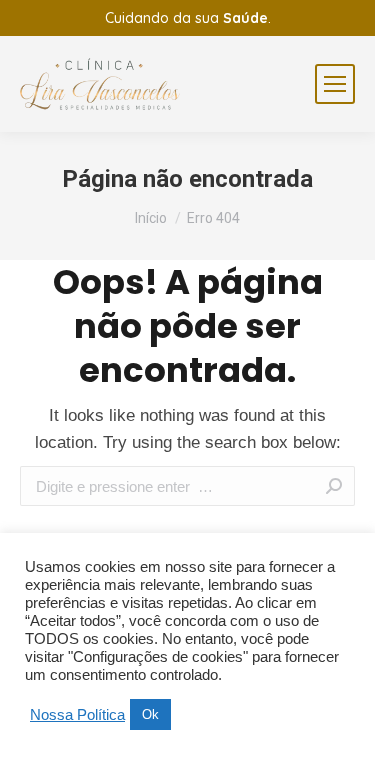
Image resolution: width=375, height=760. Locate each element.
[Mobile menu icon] (335, 84)
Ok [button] (150, 714)
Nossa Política (77, 715)
